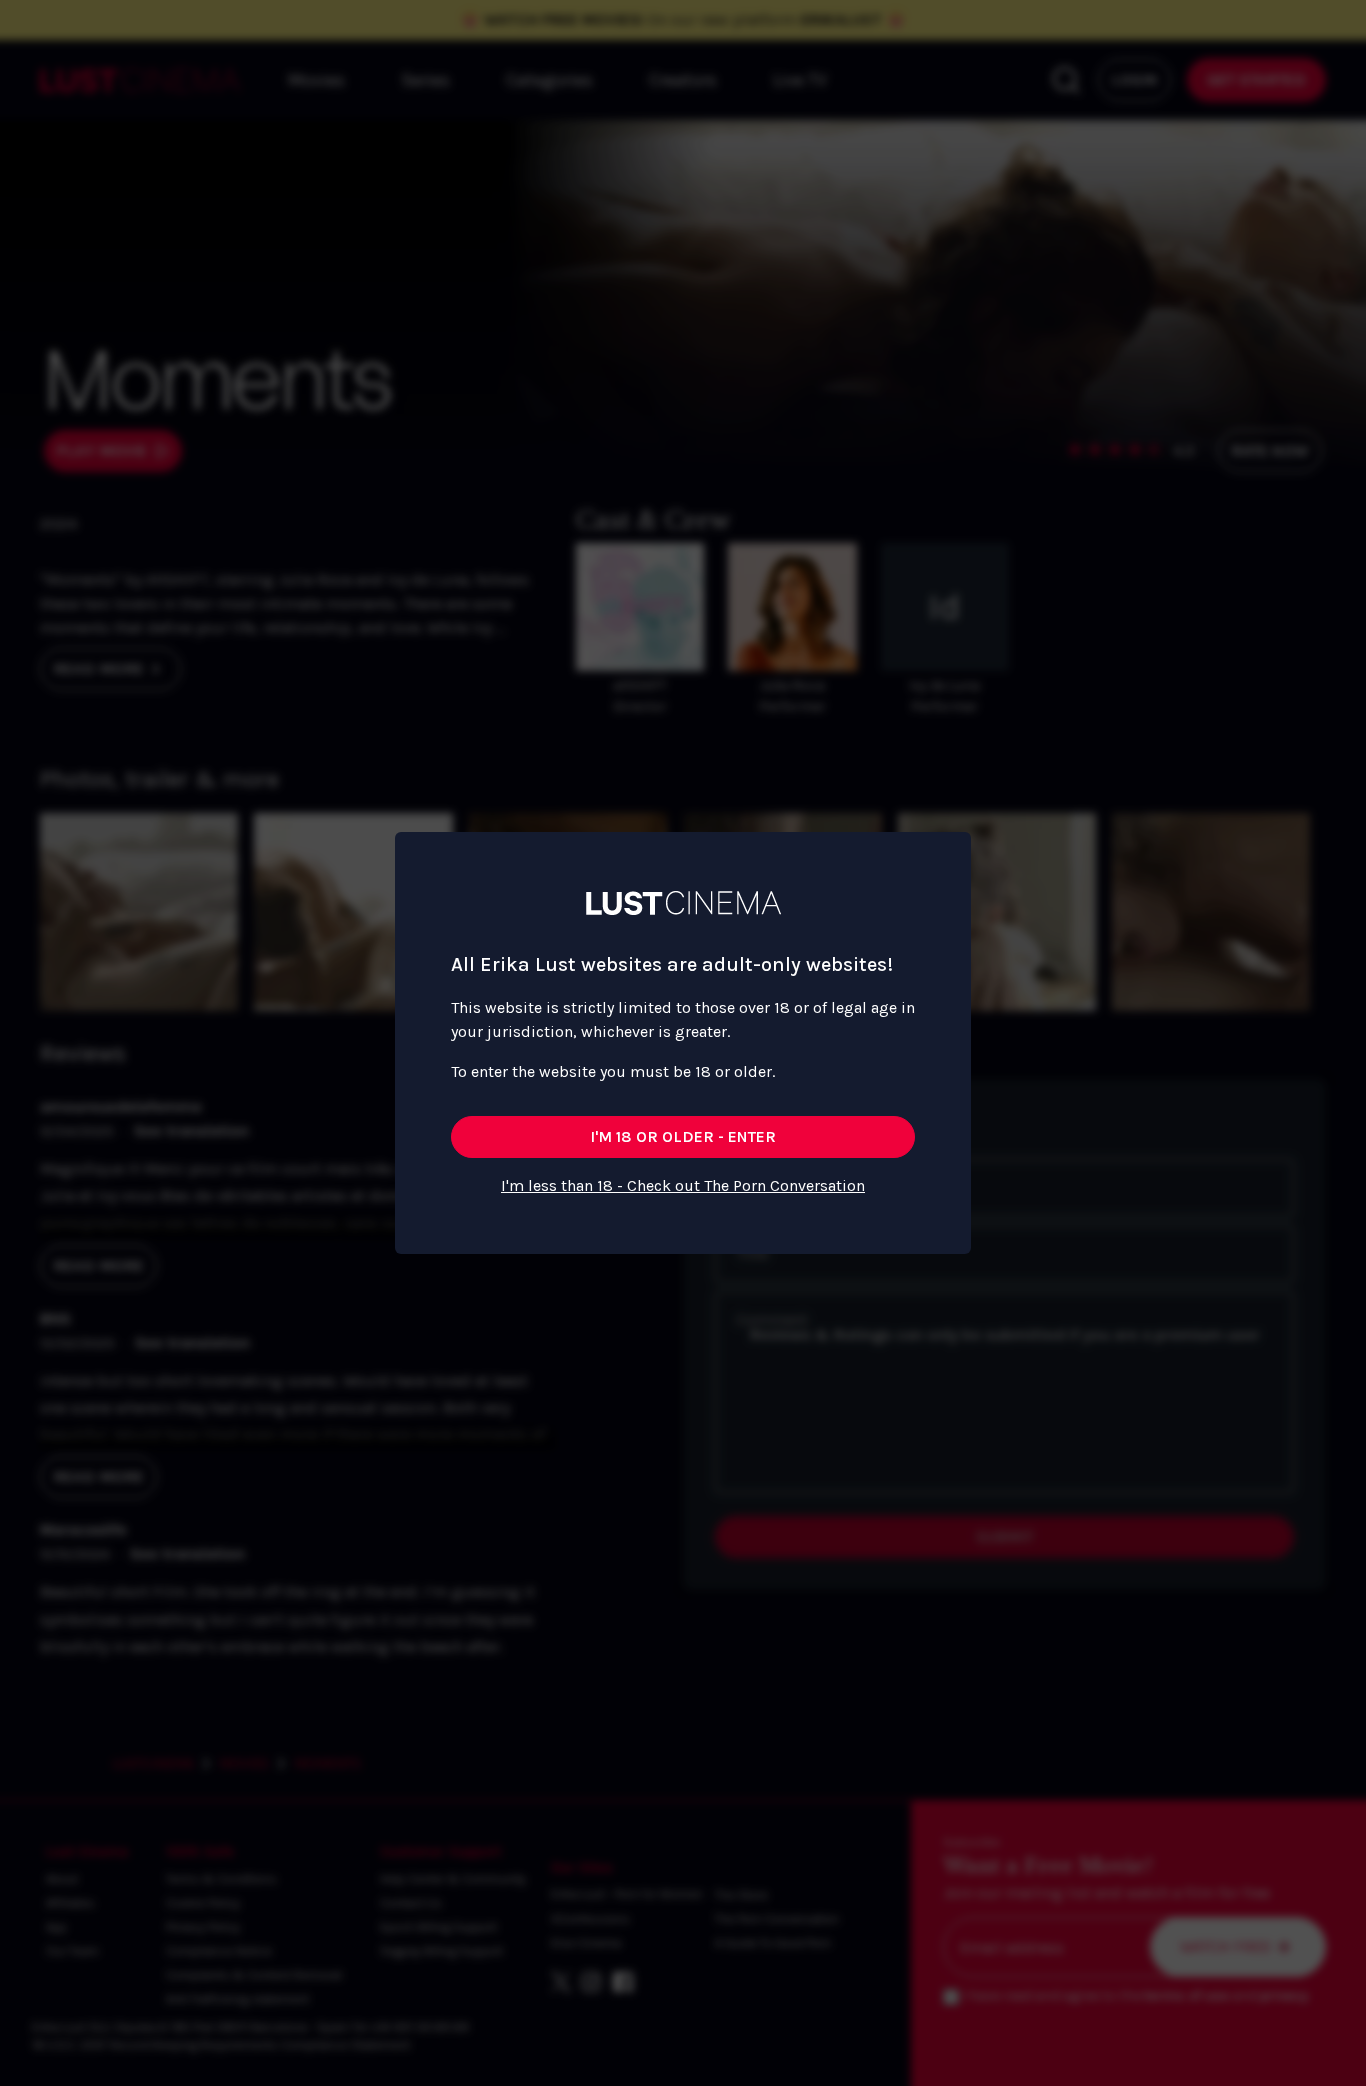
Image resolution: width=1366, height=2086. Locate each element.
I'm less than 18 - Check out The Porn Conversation (683, 1185)
